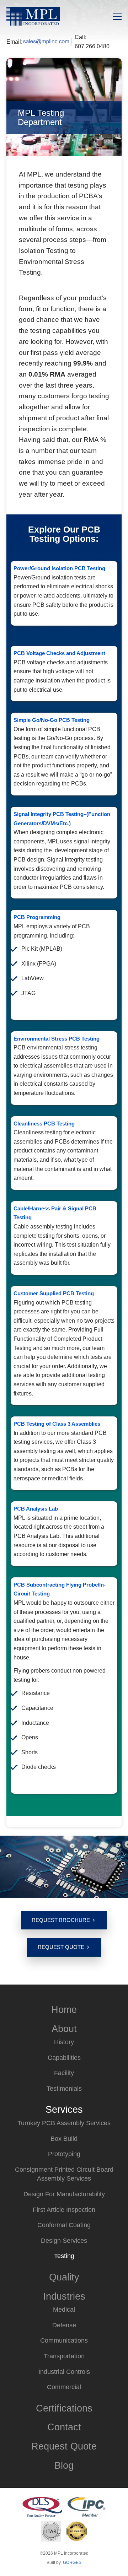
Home (64, 2010)
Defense (64, 2325)
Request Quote (61, 1947)
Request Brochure (61, 1920)
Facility (64, 2073)
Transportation (64, 2356)
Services (64, 2109)
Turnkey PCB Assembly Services (64, 2123)
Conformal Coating (64, 2225)
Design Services (64, 2241)
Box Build (64, 2139)
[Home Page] (33, 16)
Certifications (64, 2408)
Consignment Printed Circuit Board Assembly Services (64, 2174)
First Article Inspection (64, 2210)
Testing (64, 2256)
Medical (64, 2310)
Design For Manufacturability (64, 2194)
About (64, 2029)
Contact (64, 2427)
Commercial (64, 2387)
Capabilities (64, 2058)
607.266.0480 (92, 46)
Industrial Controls (64, 2372)
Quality (64, 2277)
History (64, 2042)
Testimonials (64, 2089)
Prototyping (64, 2154)
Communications (64, 2340)
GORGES (72, 2563)
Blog (64, 2465)
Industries (64, 2296)
